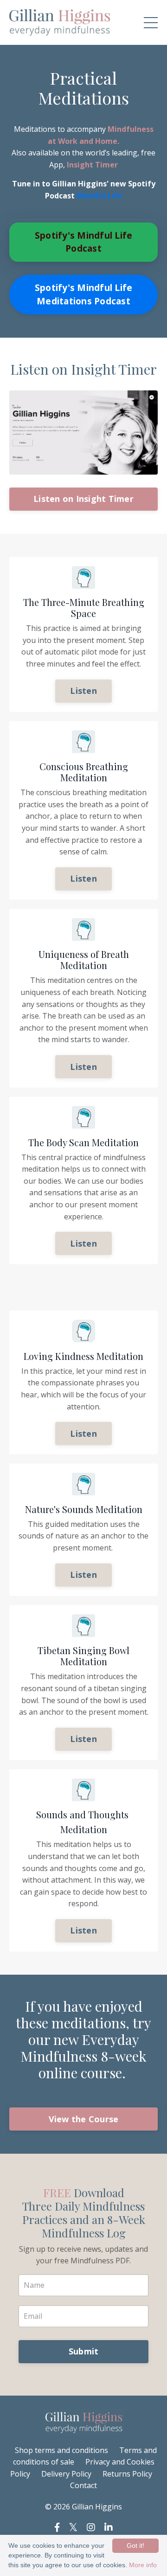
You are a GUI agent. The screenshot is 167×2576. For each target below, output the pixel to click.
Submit (84, 2351)
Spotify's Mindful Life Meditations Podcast (84, 294)
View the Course (84, 2119)
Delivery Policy (66, 2474)
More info (143, 2565)
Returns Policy (127, 2474)
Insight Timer (92, 165)
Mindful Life (100, 196)
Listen (83, 691)
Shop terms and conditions (62, 2450)
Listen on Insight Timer (83, 499)
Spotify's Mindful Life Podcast (84, 242)
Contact (83, 2485)
